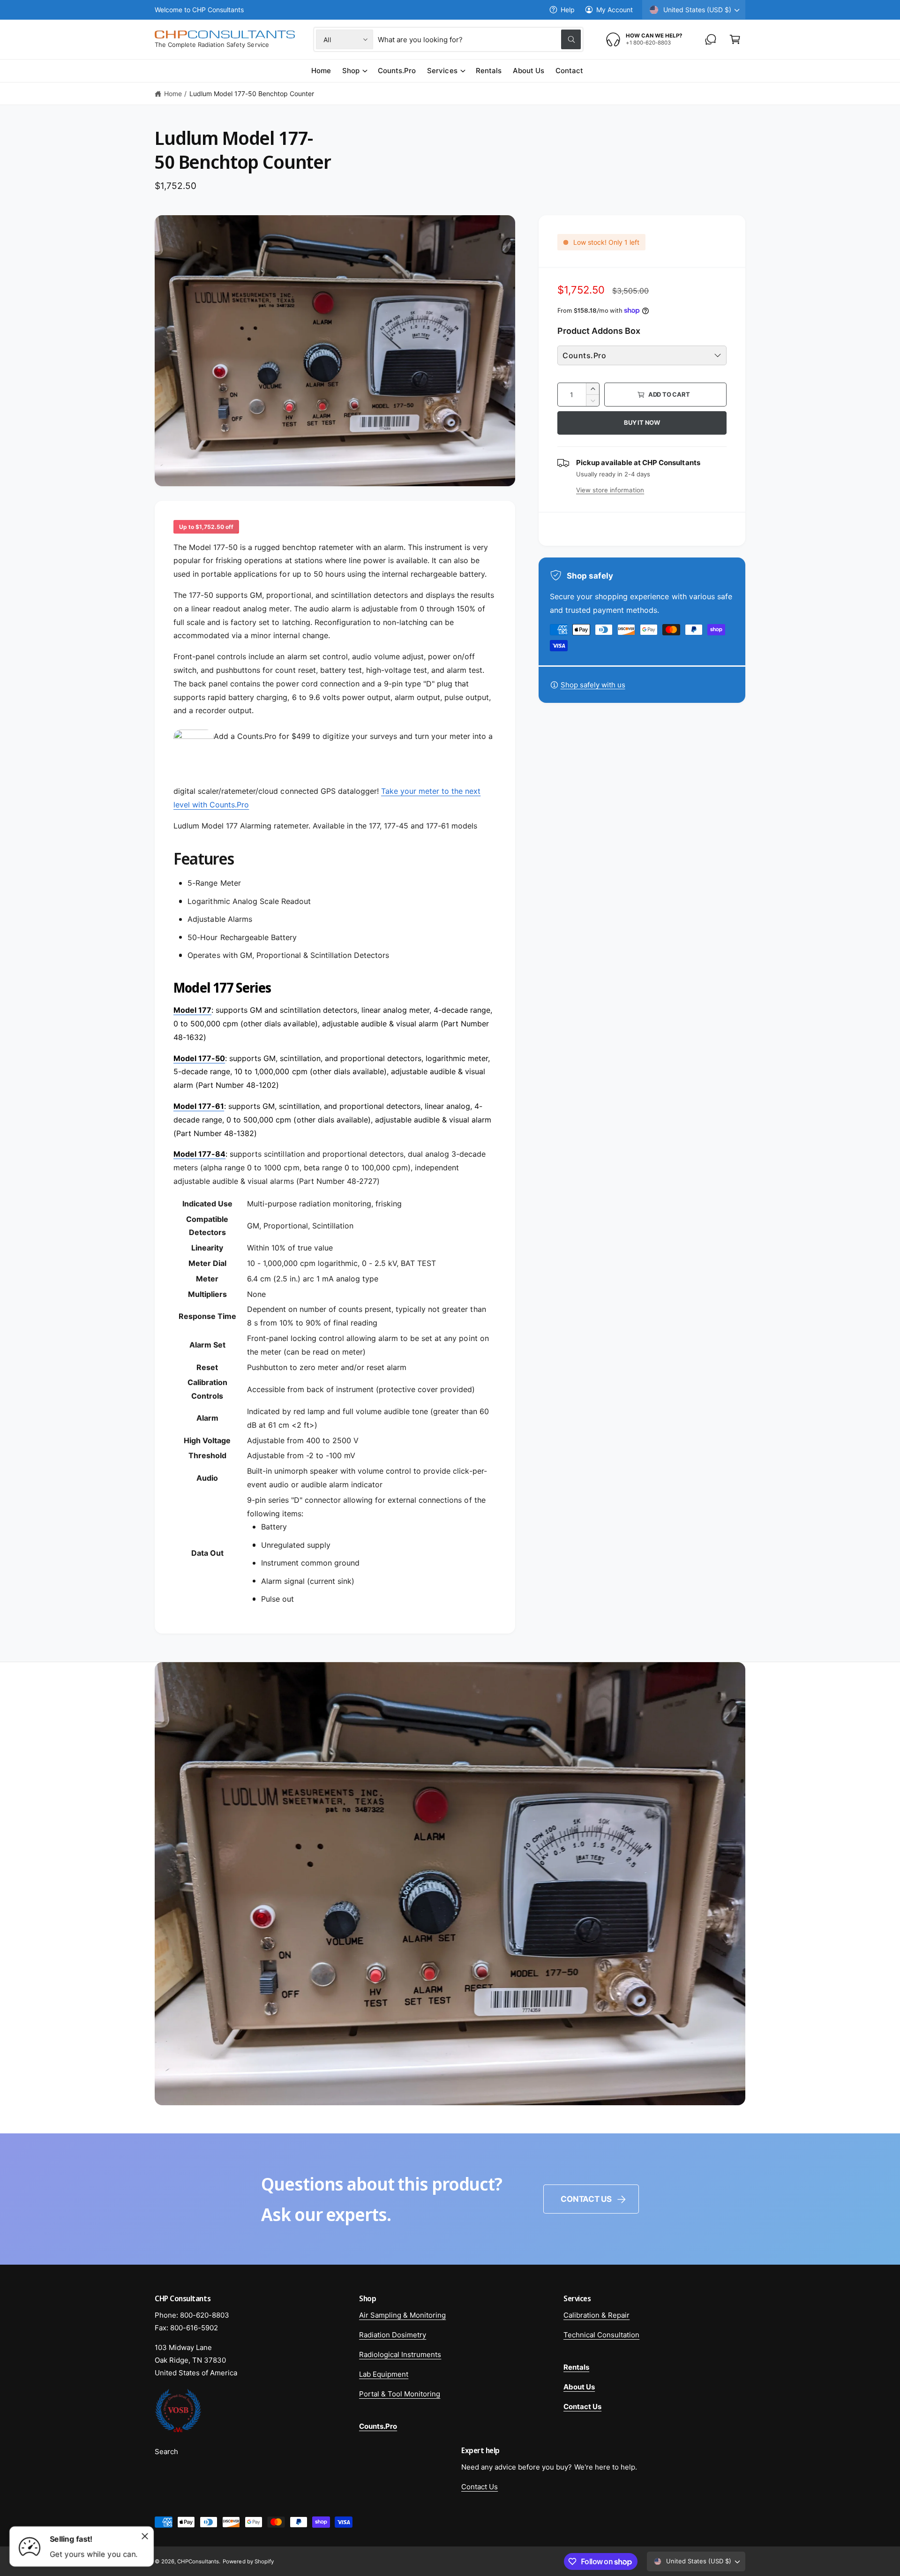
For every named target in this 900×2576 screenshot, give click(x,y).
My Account (615, 10)
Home (173, 94)
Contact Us (586, 2199)
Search (166, 2452)
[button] (735, 39)
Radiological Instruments (400, 2354)
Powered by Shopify (248, 2561)
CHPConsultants (198, 2561)
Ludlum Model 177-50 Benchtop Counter (252, 94)
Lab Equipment (384, 2374)
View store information (610, 490)
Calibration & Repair (596, 2315)
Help (568, 10)
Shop (351, 71)
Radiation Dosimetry (393, 2335)
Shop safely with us (593, 685)
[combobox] (479, 39)
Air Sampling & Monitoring (402, 2315)
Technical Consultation (601, 2335)
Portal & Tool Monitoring (400, 2394)
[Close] (145, 2536)
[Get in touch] (711, 39)
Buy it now (642, 422)
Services (442, 71)
